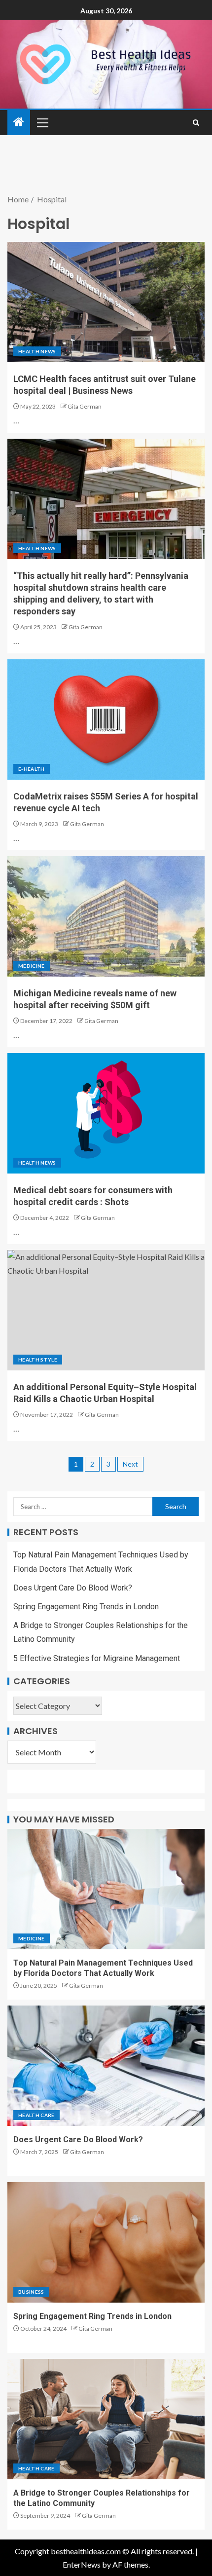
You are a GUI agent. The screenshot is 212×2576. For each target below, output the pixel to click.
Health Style (38, 1360)
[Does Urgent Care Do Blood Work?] (106, 2066)
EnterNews (82, 2564)
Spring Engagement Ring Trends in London (86, 1607)
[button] (42, 122)
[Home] (19, 122)
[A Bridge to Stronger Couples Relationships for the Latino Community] (106, 2419)
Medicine (32, 966)
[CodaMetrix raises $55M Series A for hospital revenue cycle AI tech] (106, 720)
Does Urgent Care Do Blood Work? (73, 1588)
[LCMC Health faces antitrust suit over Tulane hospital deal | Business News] (106, 302)
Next (130, 1464)
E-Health (32, 769)
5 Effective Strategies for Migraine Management (97, 1658)
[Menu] (42, 122)
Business (31, 2292)
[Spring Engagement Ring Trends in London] (106, 2242)
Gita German (85, 406)
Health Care (36, 2115)
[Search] (196, 123)
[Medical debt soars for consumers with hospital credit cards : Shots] (106, 1113)
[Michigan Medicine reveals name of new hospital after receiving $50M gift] (106, 916)
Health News (37, 351)
